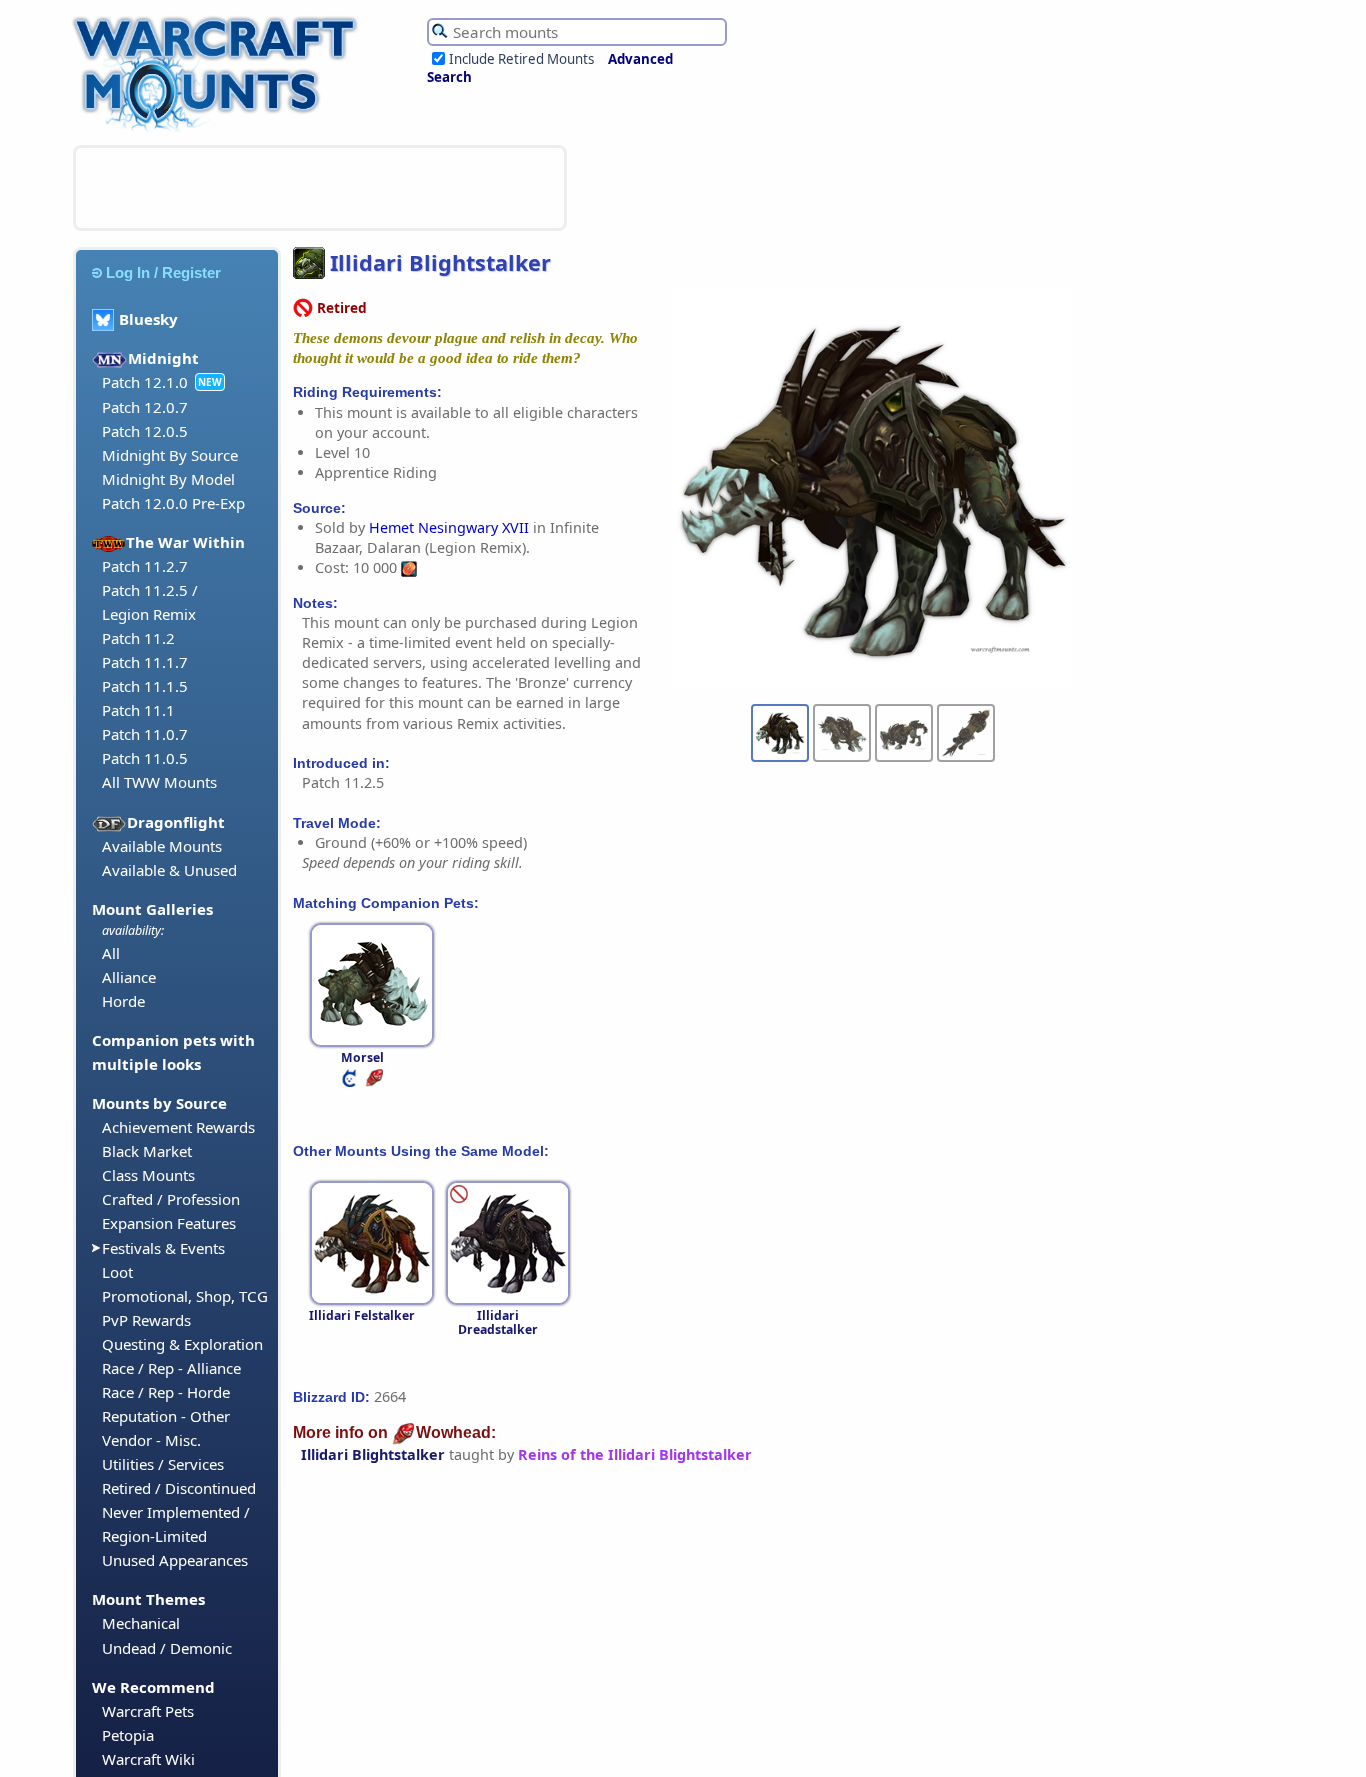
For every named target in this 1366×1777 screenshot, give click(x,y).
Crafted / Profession (171, 1199)
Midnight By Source (170, 455)
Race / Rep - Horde (166, 1392)
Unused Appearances (175, 1560)
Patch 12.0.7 (145, 407)
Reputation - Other (166, 1416)
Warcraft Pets (148, 1711)
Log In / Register (163, 272)
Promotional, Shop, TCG (185, 1296)
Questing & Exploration (182, 1344)
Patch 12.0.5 (145, 431)
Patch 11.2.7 (145, 566)
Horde (123, 1001)
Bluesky (148, 319)
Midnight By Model (168, 479)
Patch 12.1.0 (145, 382)
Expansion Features (169, 1223)
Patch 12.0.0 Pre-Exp (173, 503)
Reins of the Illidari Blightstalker (635, 1454)
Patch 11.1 (138, 710)
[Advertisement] (320, 188)
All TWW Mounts (159, 782)
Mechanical (141, 1623)
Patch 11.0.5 (145, 758)
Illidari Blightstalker (373, 1454)
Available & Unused (169, 870)
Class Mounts (148, 1175)
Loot (117, 1272)
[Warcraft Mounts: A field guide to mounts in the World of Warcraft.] (219, 129)
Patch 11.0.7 (145, 734)
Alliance (129, 977)
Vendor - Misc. (151, 1440)
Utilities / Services (163, 1464)
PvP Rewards (146, 1320)
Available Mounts (162, 846)
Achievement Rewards (178, 1127)
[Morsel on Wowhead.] (376, 1082)
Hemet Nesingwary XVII (449, 527)
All (111, 953)
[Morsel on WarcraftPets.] (351, 1082)
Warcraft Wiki (148, 1759)
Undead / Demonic (167, 1648)
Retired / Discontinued (179, 1488)
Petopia (128, 1735)
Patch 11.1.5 (145, 686)
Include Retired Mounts (521, 59)
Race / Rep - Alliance (171, 1368)
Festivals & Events (163, 1248)
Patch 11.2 (138, 638)
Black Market (147, 1151)
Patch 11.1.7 (145, 662)
